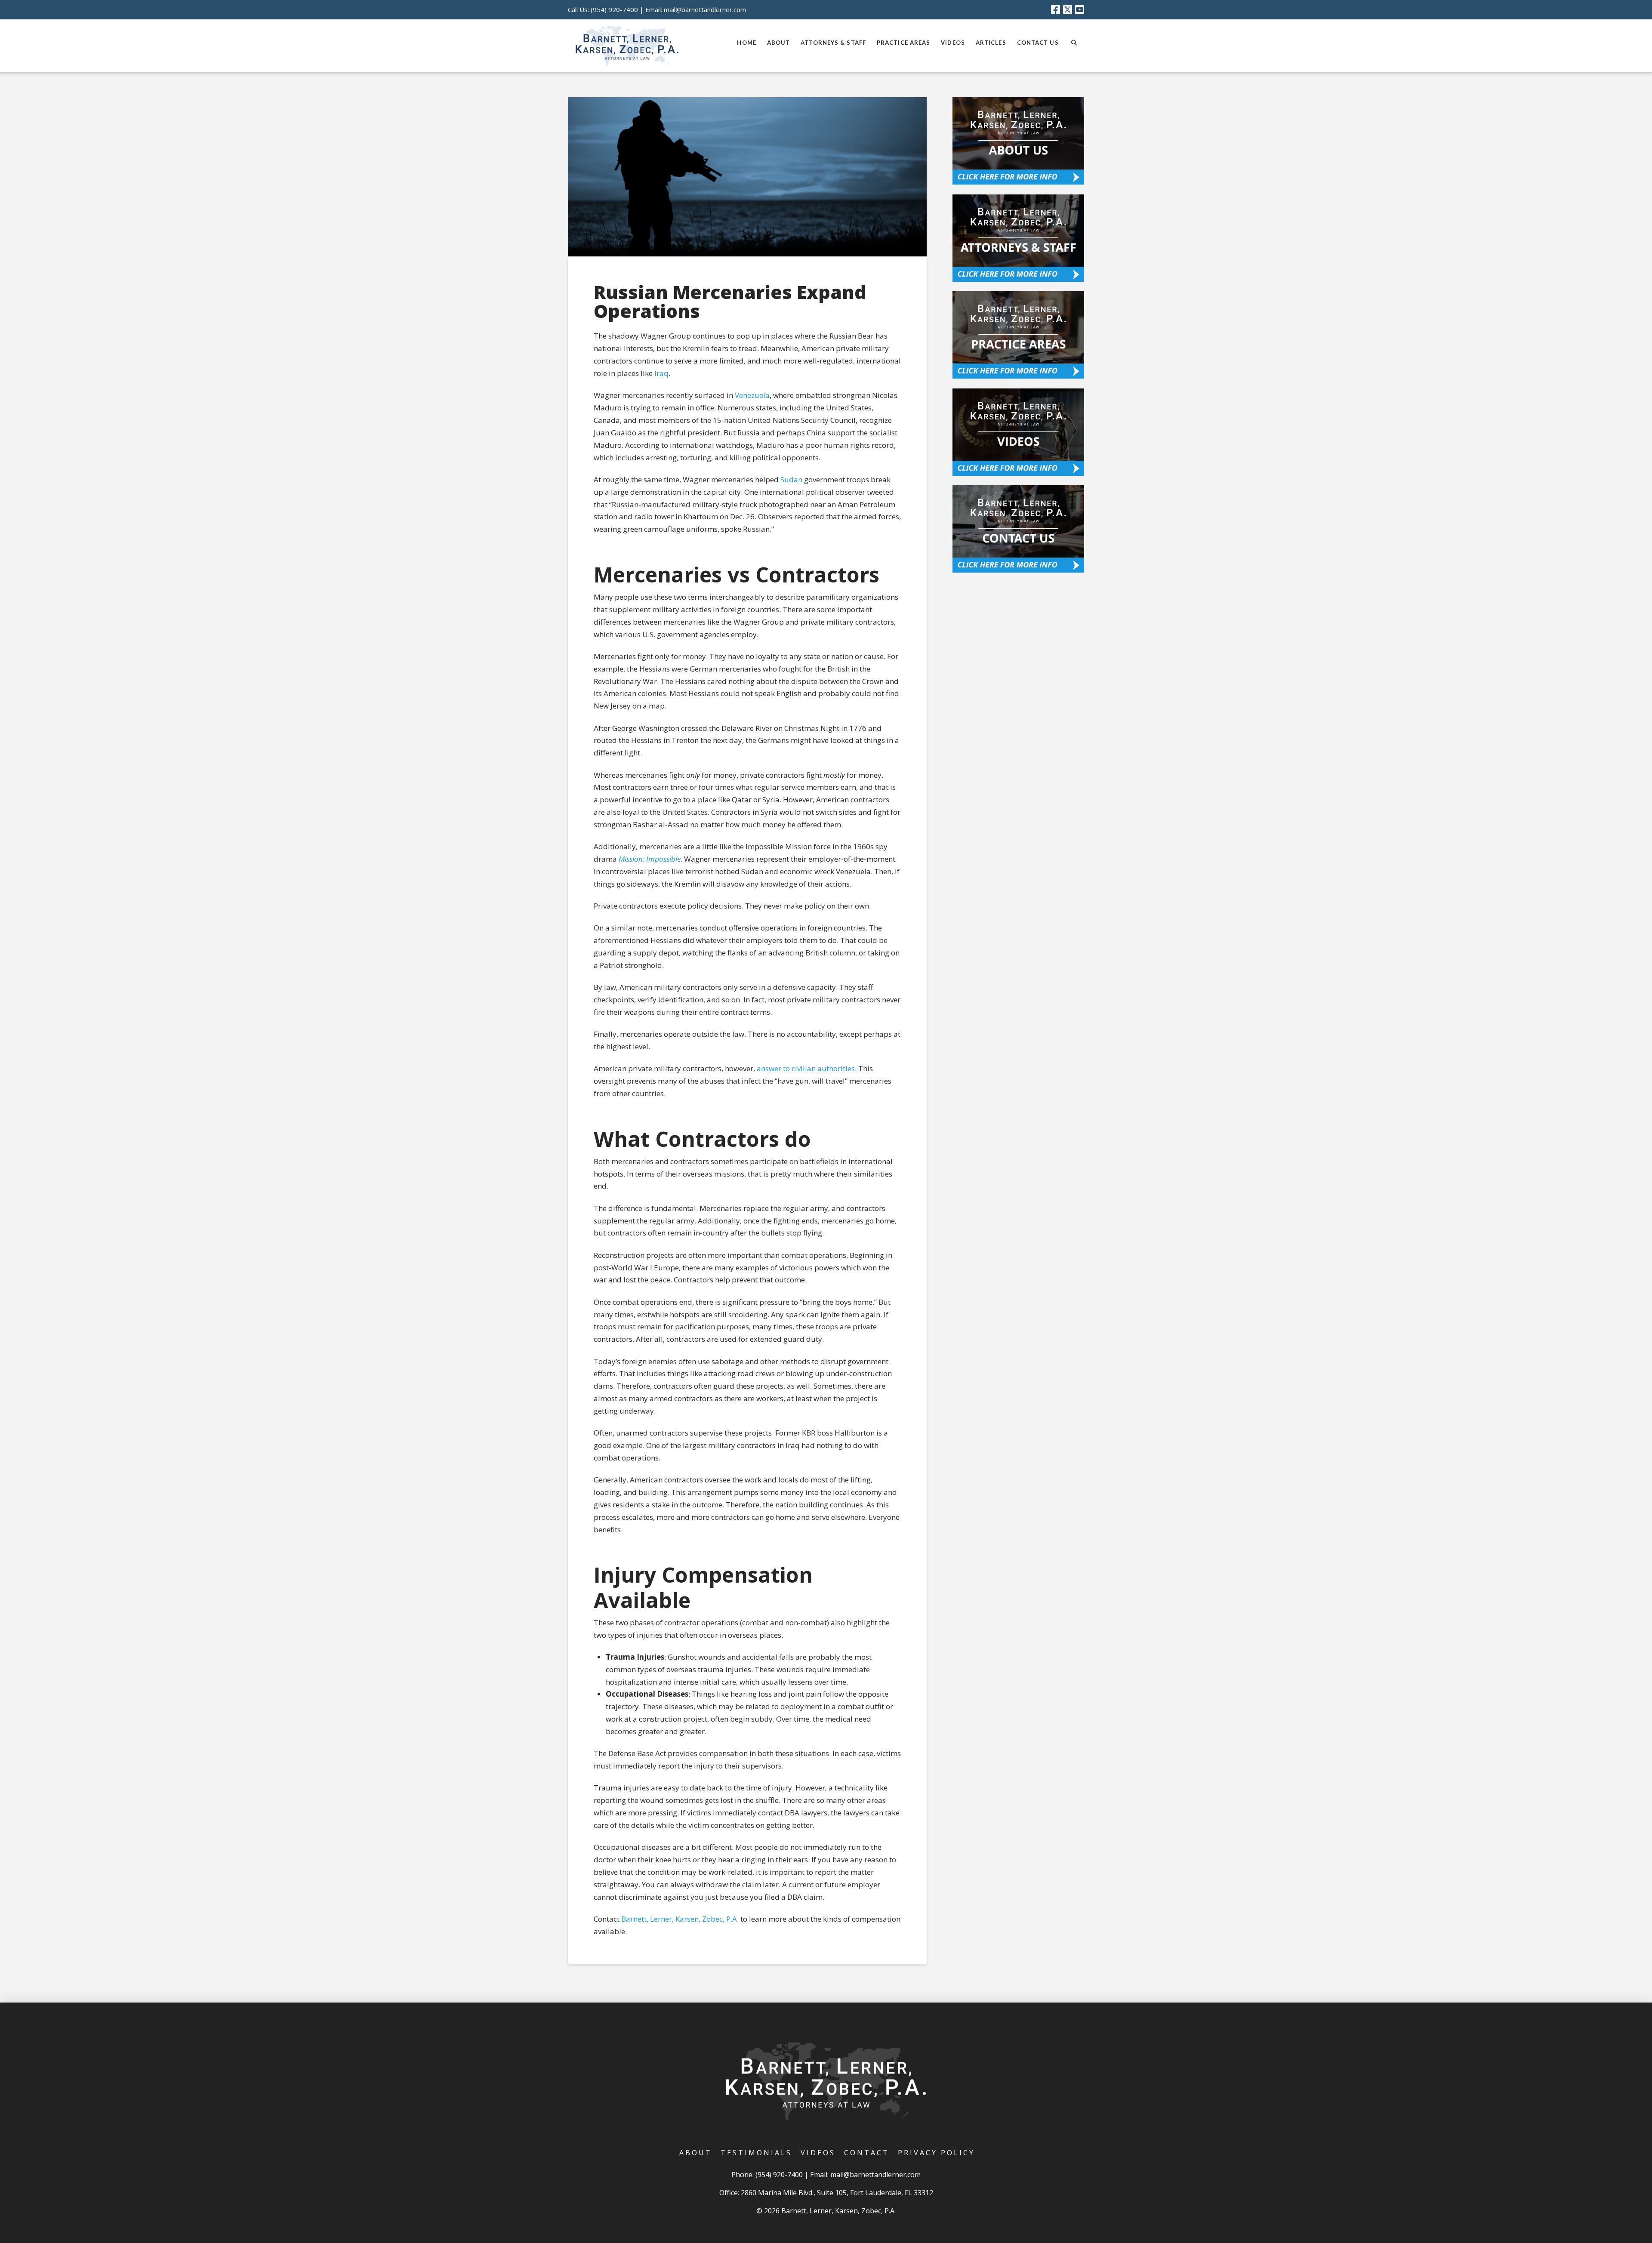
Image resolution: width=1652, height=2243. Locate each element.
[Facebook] (1056, 9)
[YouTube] (1080, 9)
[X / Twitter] (1068, 9)
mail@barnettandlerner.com (705, 9)
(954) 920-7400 (614, 9)
